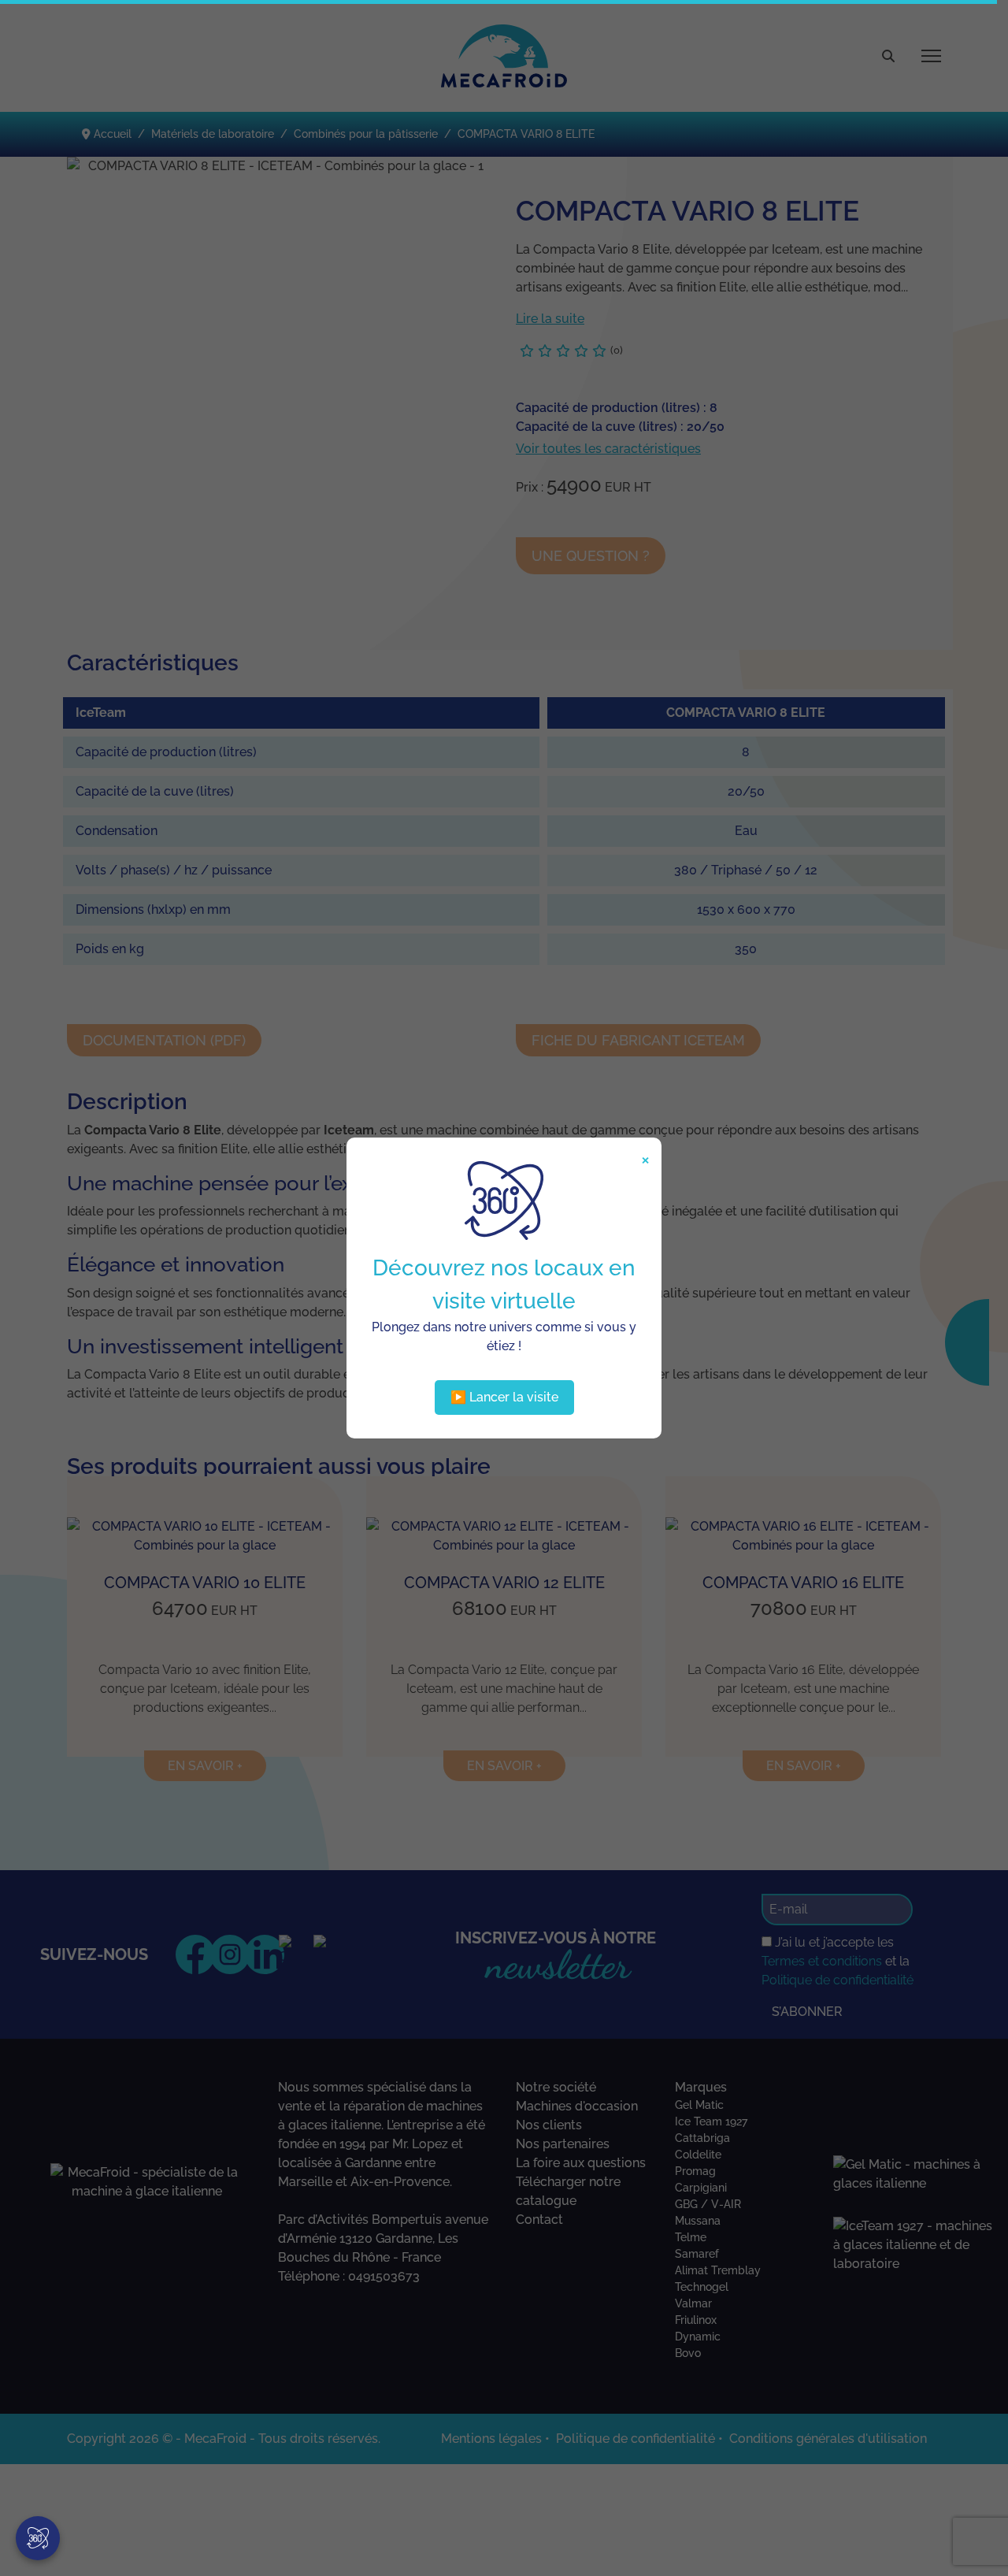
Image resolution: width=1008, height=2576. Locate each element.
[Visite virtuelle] (38, 2538)
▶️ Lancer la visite (504, 1397)
